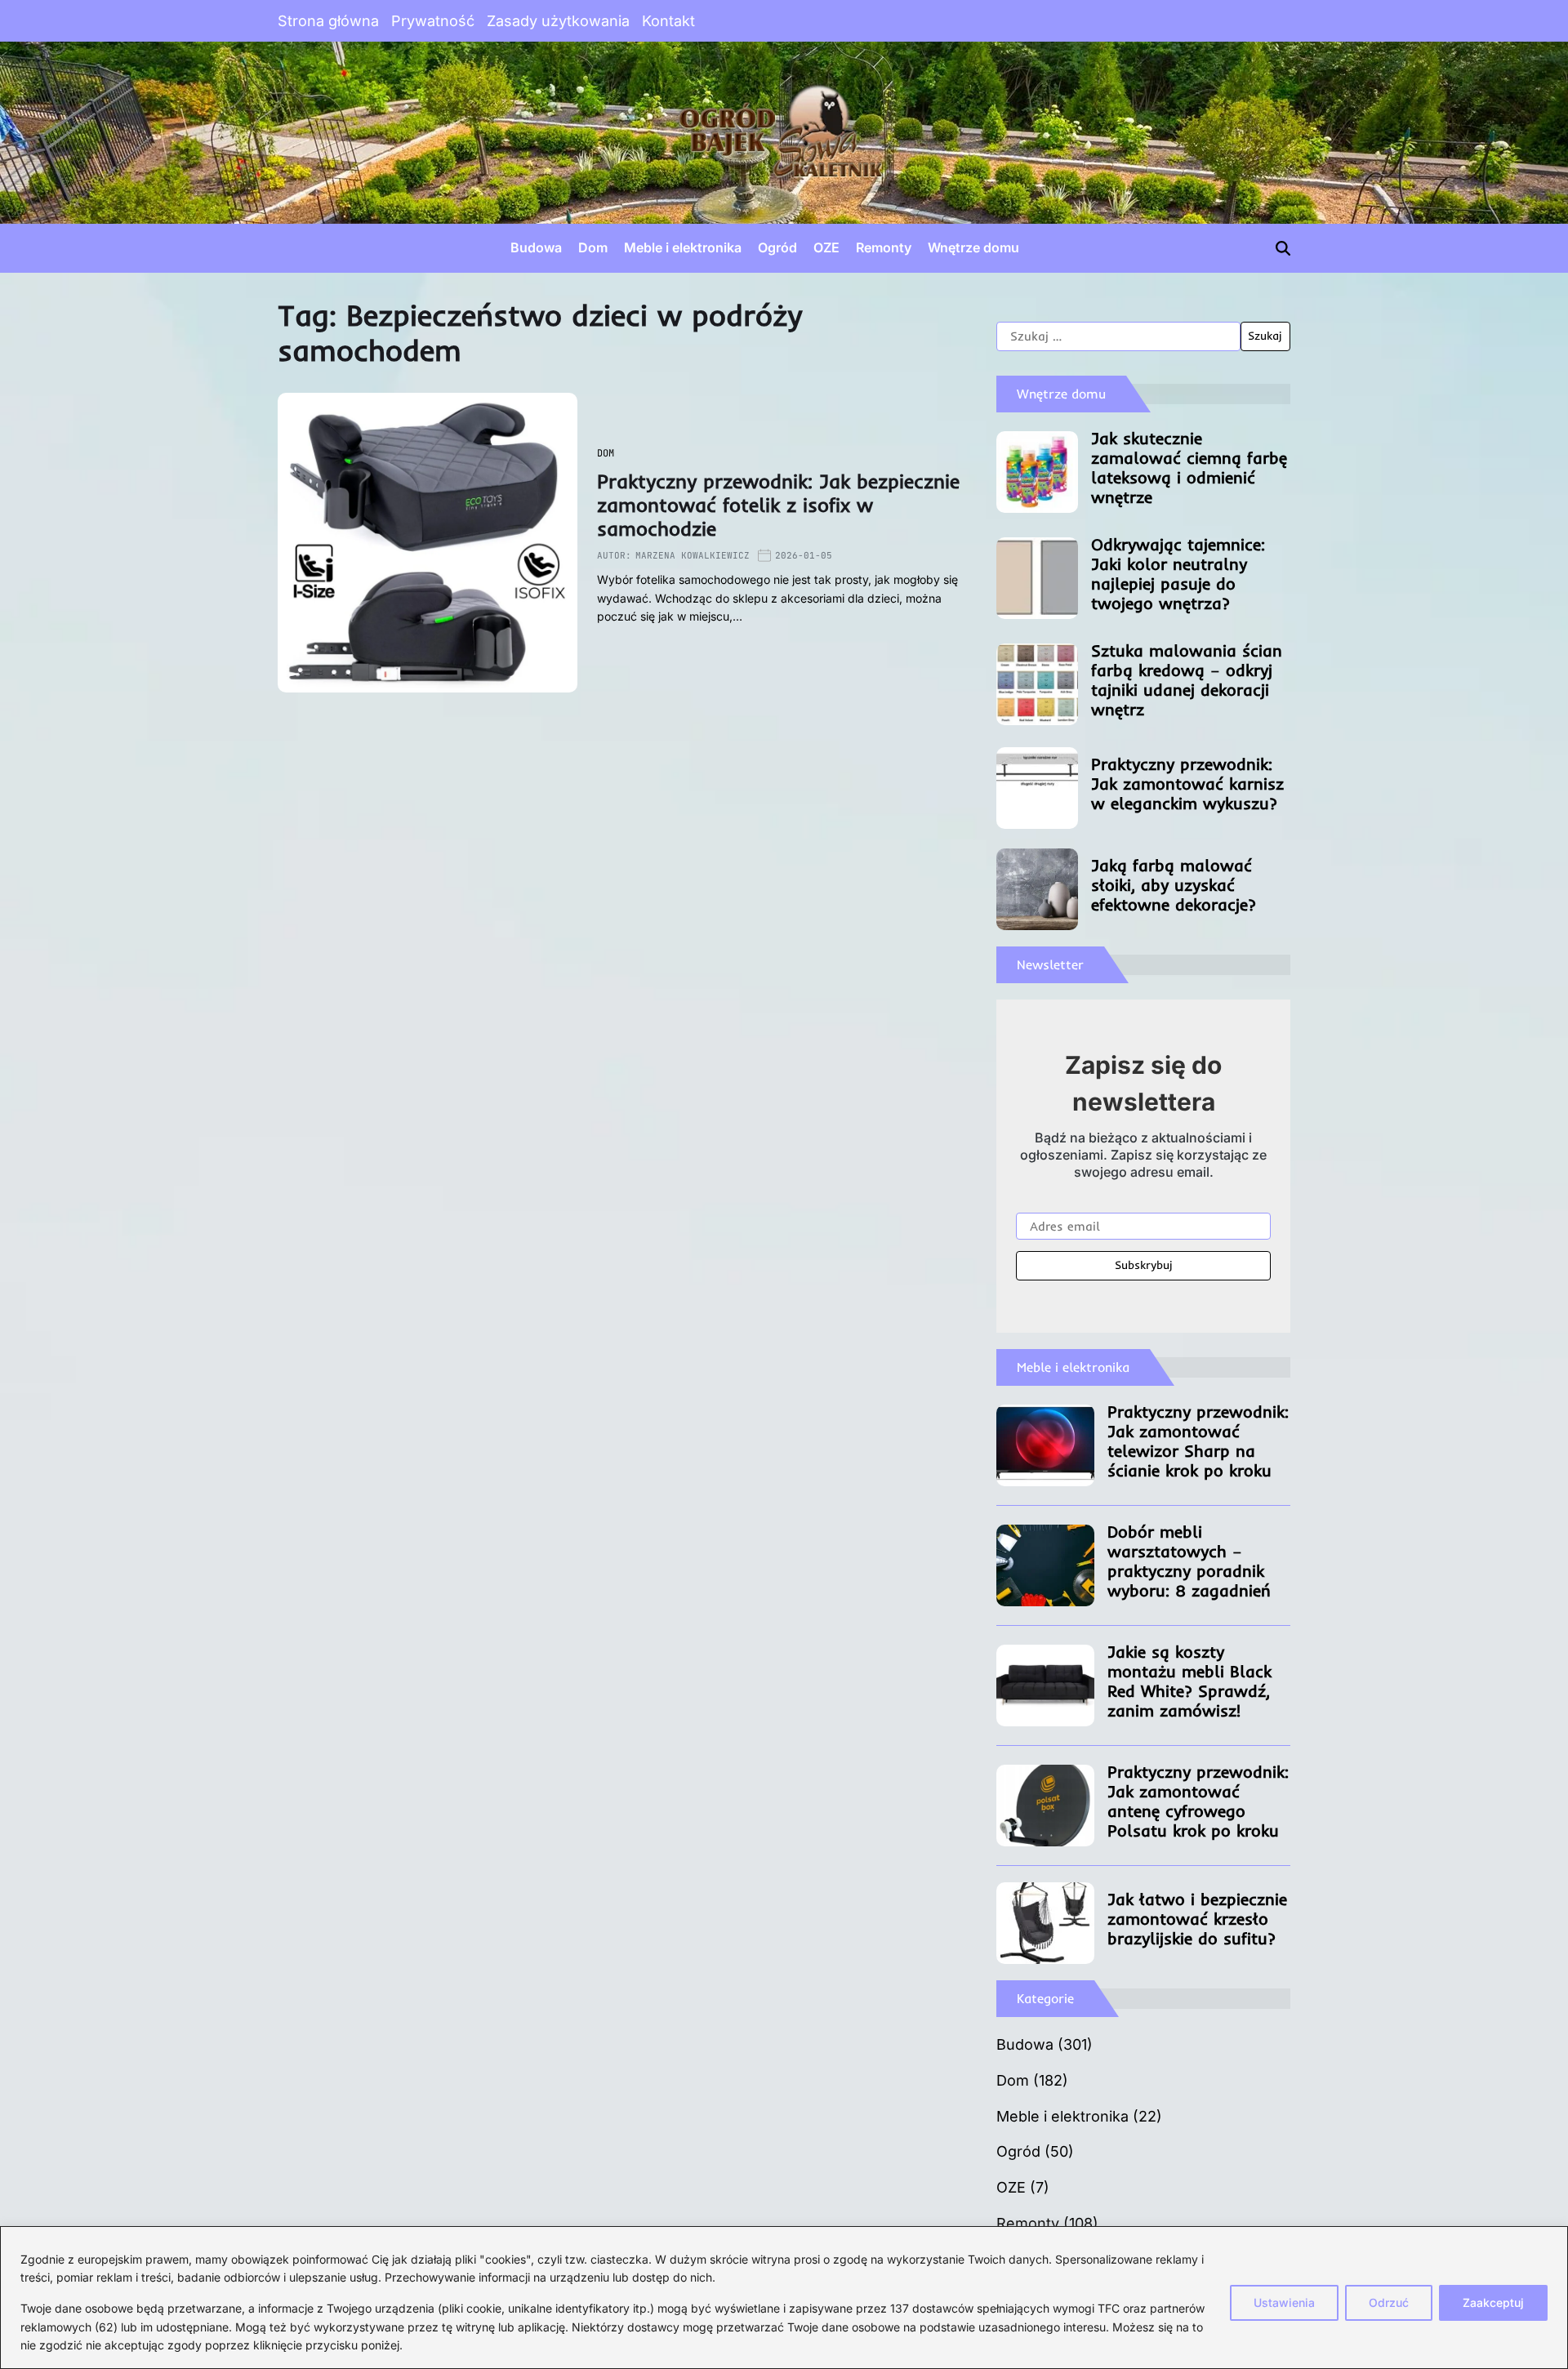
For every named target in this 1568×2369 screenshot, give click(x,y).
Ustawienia (1284, 2302)
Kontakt (668, 21)
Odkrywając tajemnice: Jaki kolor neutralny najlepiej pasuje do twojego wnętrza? (1178, 574)
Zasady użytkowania (558, 21)
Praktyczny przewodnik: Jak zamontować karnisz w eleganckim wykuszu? (1187, 784)
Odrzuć (1389, 2302)
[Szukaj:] (1118, 336)
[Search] (1283, 248)
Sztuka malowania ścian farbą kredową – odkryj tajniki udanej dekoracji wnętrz (1187, 680)
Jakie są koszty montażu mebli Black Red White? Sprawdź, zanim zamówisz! (1189, 1681)
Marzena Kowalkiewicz (693, 555)
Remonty (884, 247)
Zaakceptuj (1493, 2302)
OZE (826, 247)
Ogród (777, 247)
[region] (784, 2298)
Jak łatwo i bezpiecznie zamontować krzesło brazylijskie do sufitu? (1197, 1919)
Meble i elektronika (683, 247)
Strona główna (328, 21)
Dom (593, 247)
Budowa (536, 247)
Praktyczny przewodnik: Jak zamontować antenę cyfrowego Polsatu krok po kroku (1198, 1801)
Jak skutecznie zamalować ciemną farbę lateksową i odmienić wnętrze (1189, 468)
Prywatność (433, 21)
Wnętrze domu (973, 247)
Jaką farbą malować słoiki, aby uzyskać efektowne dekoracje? (1174, 885)
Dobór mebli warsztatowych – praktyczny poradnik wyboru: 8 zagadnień (1189, 1561)
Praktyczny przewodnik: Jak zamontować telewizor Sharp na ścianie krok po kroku (1198, 1441)
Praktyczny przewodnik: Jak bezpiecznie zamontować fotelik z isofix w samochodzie (778, 505)
